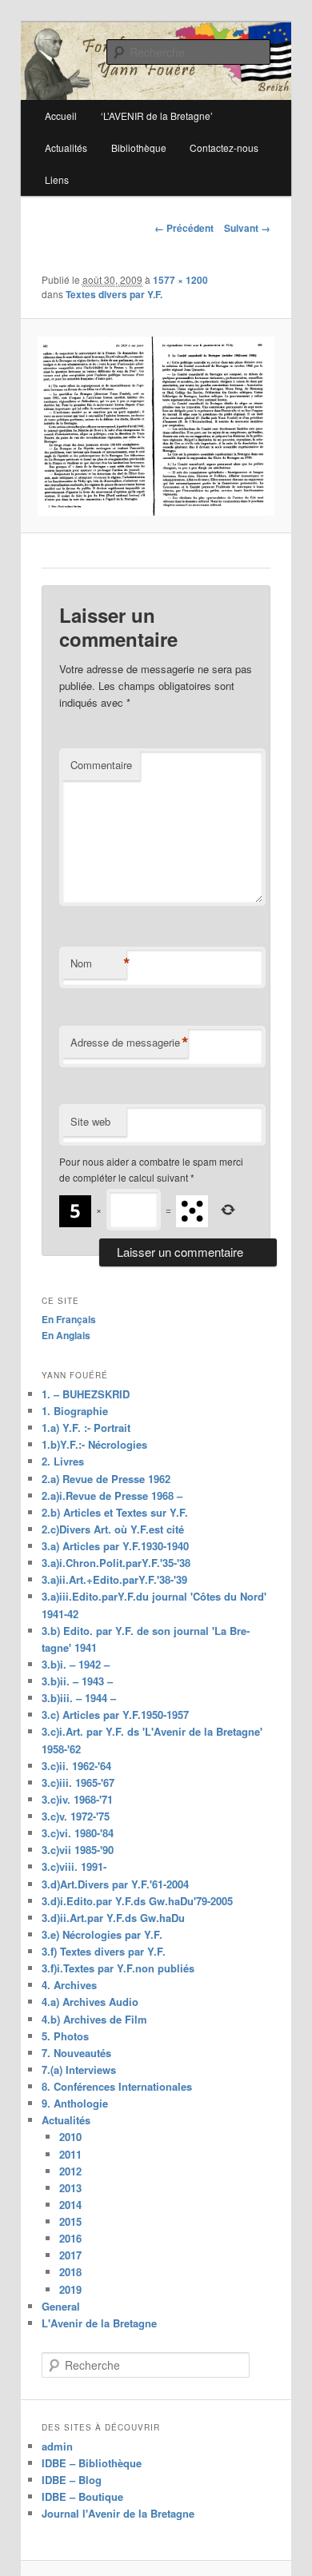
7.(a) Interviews (79, 2070)
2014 (70, 2205)
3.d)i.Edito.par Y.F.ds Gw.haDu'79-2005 (137, 1901)
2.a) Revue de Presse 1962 (106, 1479)
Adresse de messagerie (129, 1043)
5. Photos (65, 2036)
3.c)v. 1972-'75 (76, 1816)
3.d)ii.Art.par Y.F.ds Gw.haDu (113, 1918)
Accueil (61, 116)
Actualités (66, 148)
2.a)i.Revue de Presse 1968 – (112, 1495)
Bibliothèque (139, 148)
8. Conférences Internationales (117, 2086)
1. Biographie (75, 1411)
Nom (98, 963)
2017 (70, 2255)
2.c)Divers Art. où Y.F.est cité (113, 1529)
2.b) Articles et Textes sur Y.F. (115, 1512)
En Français (69, 1319)
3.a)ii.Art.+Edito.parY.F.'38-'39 (114, 1579)
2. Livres (63, 1461)
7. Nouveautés (76, 2053)
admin (57, 2446)
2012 (70, 2171)
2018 (70, 2272)
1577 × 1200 (180, 280)
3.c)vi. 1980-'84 (78, 1833)
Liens (57, 179)
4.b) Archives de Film (94, 2019)
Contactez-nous (224, 148)
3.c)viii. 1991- (74, 1866)
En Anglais (66, 1335)
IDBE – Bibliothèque (92, 2463)
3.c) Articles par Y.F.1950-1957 (115, 1715)
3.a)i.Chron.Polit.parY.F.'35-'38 (116, 1563)
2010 (70, 2137)
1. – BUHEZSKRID (86, 1394)
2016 (70, 2238)
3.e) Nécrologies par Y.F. (102, 1934)
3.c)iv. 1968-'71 (77, 1799)
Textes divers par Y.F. (114, 294)
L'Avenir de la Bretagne (99, 2323)
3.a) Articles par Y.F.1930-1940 (115, 1546)
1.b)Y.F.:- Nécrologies (94, 1444)
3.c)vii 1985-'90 (78, 1850)
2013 (70, 2188)
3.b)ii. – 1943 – (77, 1681)
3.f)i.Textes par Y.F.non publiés (118, 1968)
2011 (70, 2154)
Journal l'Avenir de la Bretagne (118, 2513)
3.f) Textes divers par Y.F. (104, 1951)
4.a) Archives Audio (90, 2002)
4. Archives (69, 1985)
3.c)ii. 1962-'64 (76, 1766)
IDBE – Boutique (82, 2496)
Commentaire (101, 765)
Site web (90, 1121)
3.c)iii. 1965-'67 (78, 1782)
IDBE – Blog (72, 2480)
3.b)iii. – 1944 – (79, 1698)
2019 (70, 2289)
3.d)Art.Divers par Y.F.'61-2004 (115, 1884)
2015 (70, 2221)
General (61, 2306)
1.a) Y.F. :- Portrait (86, 1428)
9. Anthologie (75, 2103)
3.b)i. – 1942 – (76, 1664)
